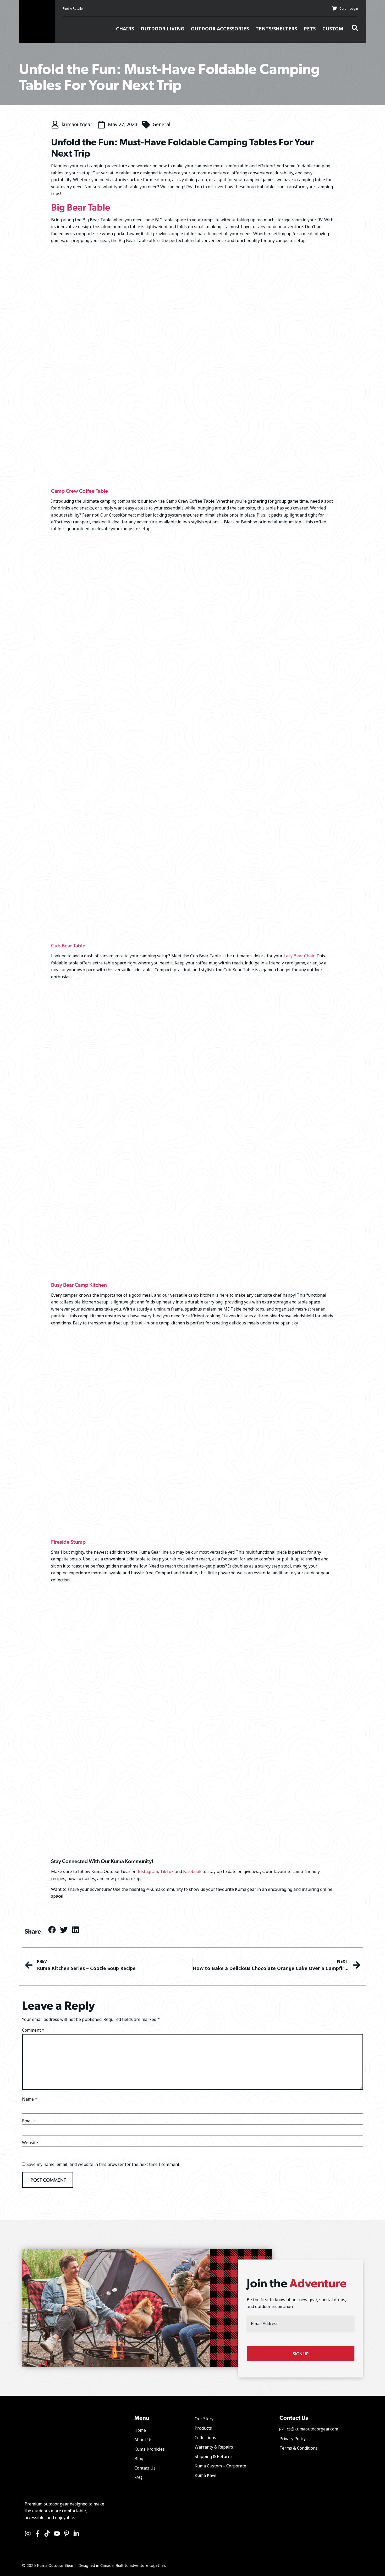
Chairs (125, 29)
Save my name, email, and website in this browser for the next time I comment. (103, 2165)
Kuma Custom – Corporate (220, 2466)
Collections (205, 2438)
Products (203, 2428)
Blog (139, 2459)
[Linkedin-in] (76, 2534)
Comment (33, 2030)
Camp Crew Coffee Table (79, 491)
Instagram (148, 1872)
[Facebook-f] (37, 2534)
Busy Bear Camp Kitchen (79, 1285)
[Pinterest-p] (67, 2534)
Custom (333, 29)
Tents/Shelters (276, 29)
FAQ (138, 2478)
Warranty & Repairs (214, 2447)
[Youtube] (57, 2534)
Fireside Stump (68, 1542)
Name (30, 2099)
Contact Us (145, 2468)
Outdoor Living (162, 29)
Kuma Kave (205, 2475)
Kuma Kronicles (150, 2449)
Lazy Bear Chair (299, 956)
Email (29, 2121)
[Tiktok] (47, 2534)
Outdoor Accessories (220, 29)
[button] (52, 1930)
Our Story (204, 2419)
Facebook (192, 1872)
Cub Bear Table (68, 945)
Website (30, 2143)
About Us (143, 2440)
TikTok (167, 1872)
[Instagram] (28, 2534)
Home (140, 2430)
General (161, 125)
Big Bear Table (81, 207)
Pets (310, 29)
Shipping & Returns (214, 2457)
